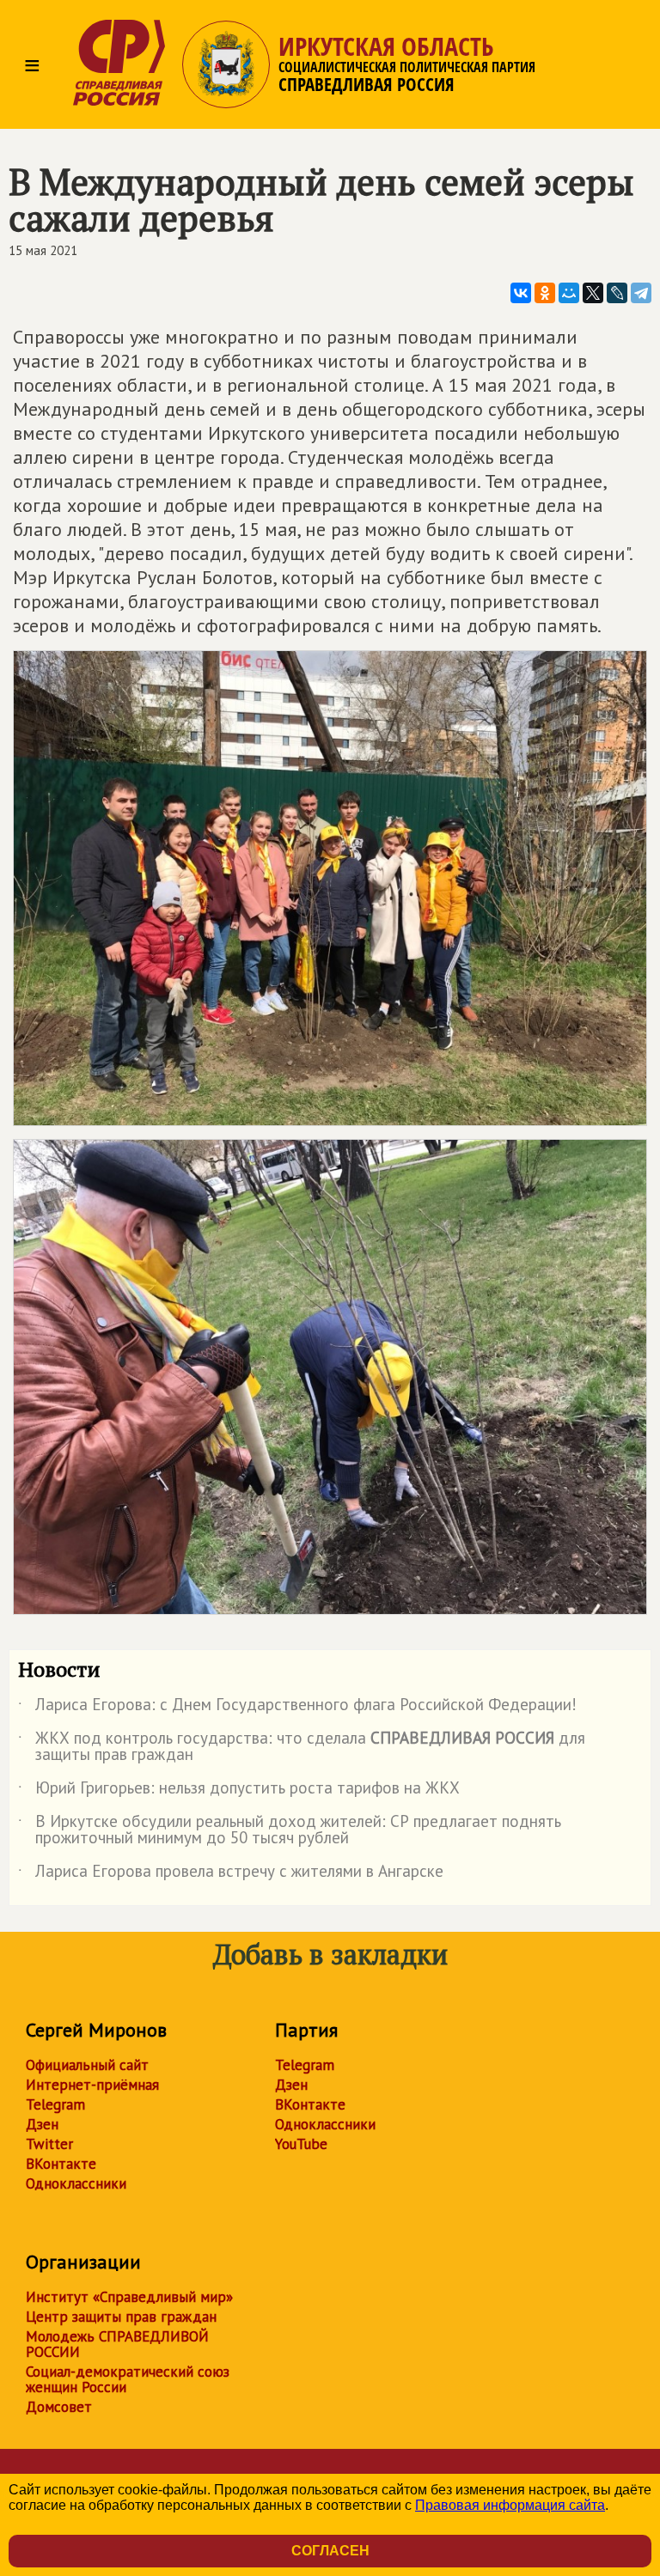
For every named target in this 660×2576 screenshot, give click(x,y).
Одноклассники (76, 2183)
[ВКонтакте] (521, 293)
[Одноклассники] (545, 293)
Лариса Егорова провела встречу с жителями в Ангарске (231, 1874)
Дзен (42, 2124)
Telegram (55, 2104)
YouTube (301, 2144)
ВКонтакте (61, 2164)
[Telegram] (641, 293)
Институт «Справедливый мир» (129, 2297)
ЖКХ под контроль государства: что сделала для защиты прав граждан (302, 1747)
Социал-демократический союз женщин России (128, 2379)
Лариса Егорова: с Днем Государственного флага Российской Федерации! (297, 1708)
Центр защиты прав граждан (121, 2317)
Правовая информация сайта (510, 2505)
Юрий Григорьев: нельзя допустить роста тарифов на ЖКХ (239, 1791)
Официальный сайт (87, 2065)
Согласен (330, 2551)
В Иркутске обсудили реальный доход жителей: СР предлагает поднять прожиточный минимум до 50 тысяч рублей (290, 1830)
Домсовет (59, 2407)
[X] (593, 293)
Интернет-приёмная (92, 2085)
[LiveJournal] (617, 293)
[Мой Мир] (569, 293)
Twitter (49, 2144)
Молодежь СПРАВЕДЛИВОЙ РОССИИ (117, 2344)
